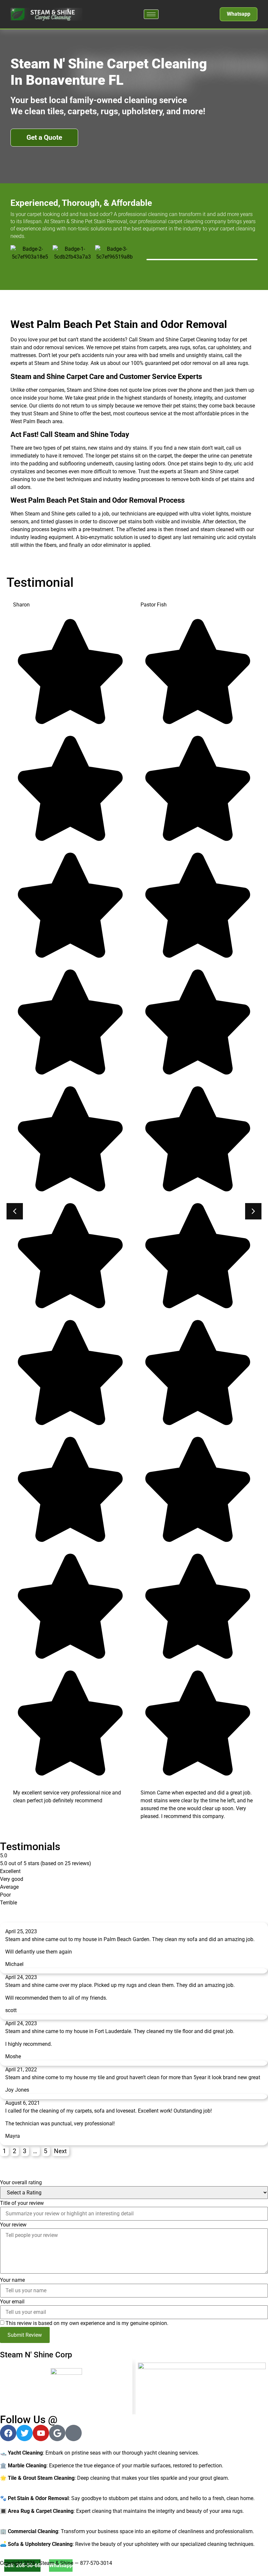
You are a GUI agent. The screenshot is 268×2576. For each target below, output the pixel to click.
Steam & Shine (56, 2563)
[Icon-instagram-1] (74, 2433)
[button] (253, 1211)
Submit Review (25, 2335)
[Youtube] (41, 2433)
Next (60, 2151)
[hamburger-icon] (151, 14)
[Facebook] (8, 2433)
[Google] (57, 2433)
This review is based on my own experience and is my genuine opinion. (87, 2323)
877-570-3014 (96, 2563)
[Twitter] (25, 2433)
